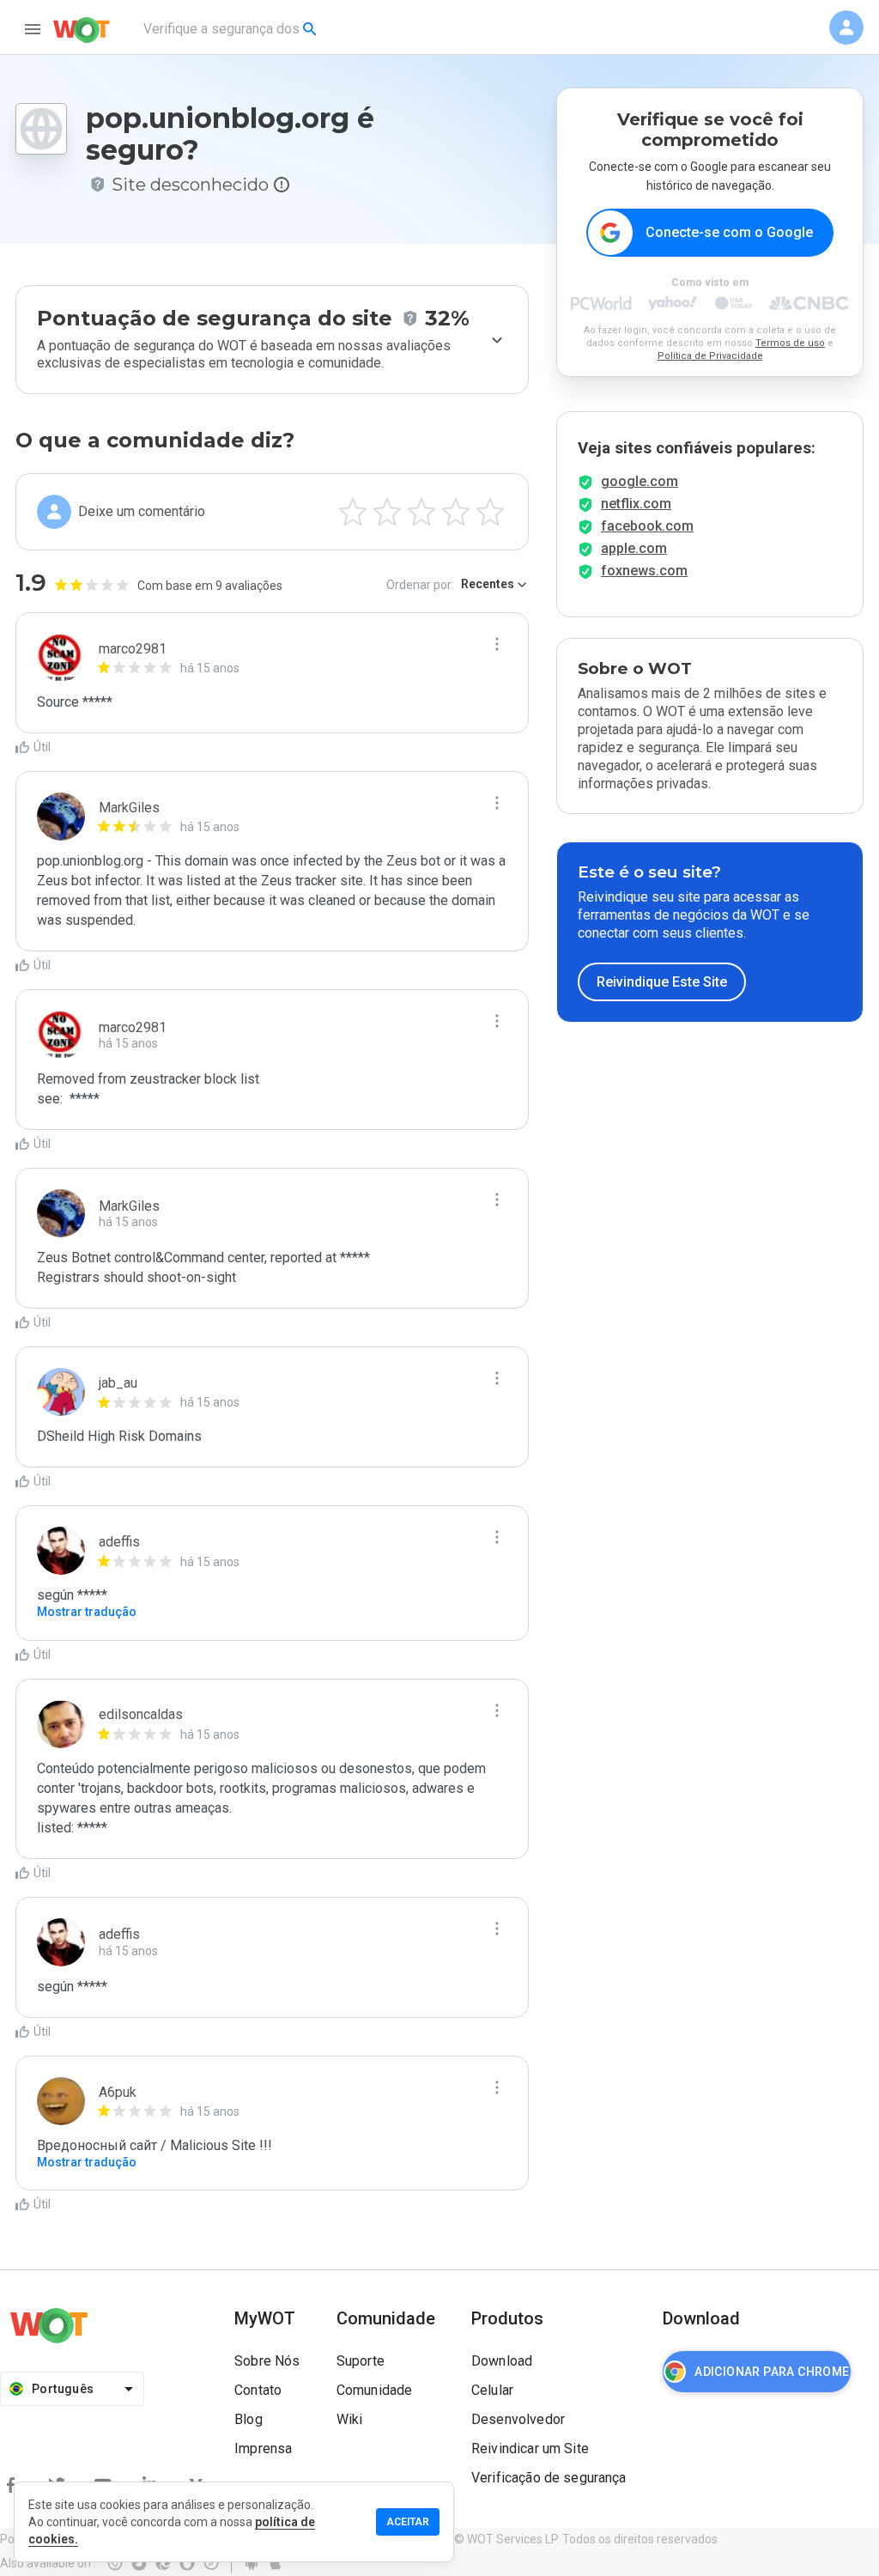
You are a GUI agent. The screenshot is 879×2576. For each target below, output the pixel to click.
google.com (640, 481)
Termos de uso (790, 343)
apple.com (634, 548)
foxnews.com (644, 571)
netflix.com (636, 504)
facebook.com (647, 526)
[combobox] (231, 29)
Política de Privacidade (710, 356)
